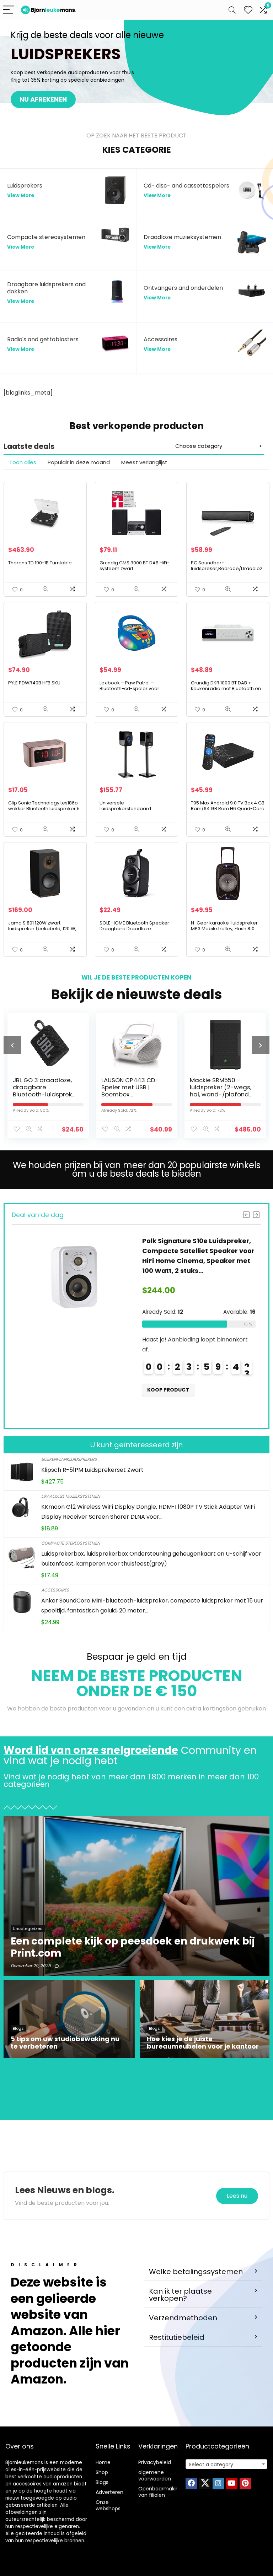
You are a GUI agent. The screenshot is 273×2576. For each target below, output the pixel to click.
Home (103, 2462)
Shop (102, 2472)
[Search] (232, 10)
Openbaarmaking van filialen (160, 2492)
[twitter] (205, 2484)
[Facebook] (191, 2484)
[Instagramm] (218, 2484)
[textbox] (227, 2464)
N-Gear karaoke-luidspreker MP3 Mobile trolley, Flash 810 (224, 926)
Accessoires (55, 1590)
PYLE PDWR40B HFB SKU (34, 683)
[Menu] (9, 10)
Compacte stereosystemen (71, 1543)
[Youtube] (232, 2484)
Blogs (102, 2482)
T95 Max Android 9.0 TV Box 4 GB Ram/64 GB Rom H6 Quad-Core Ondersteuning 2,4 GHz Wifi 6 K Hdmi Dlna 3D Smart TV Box (228, 811)
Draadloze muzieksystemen (71, 1496)
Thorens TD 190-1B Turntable (40, 563)
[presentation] (12, 1045)
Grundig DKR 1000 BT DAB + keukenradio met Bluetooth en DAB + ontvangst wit (226, 688)
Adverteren (109, 2492)
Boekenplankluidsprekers (69, 1459)
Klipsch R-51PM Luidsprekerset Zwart (92, 1470)
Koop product (168, 1390)
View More (21, 196)
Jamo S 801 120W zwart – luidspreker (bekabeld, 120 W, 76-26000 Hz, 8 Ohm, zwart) (42, 929)
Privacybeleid (155, 2462)
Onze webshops (108, 2505)
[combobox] (227, 2464)
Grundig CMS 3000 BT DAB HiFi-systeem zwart (135, 566)
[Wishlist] (248, 10)
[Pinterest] (245, 2484)
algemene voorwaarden (155, 2475)
